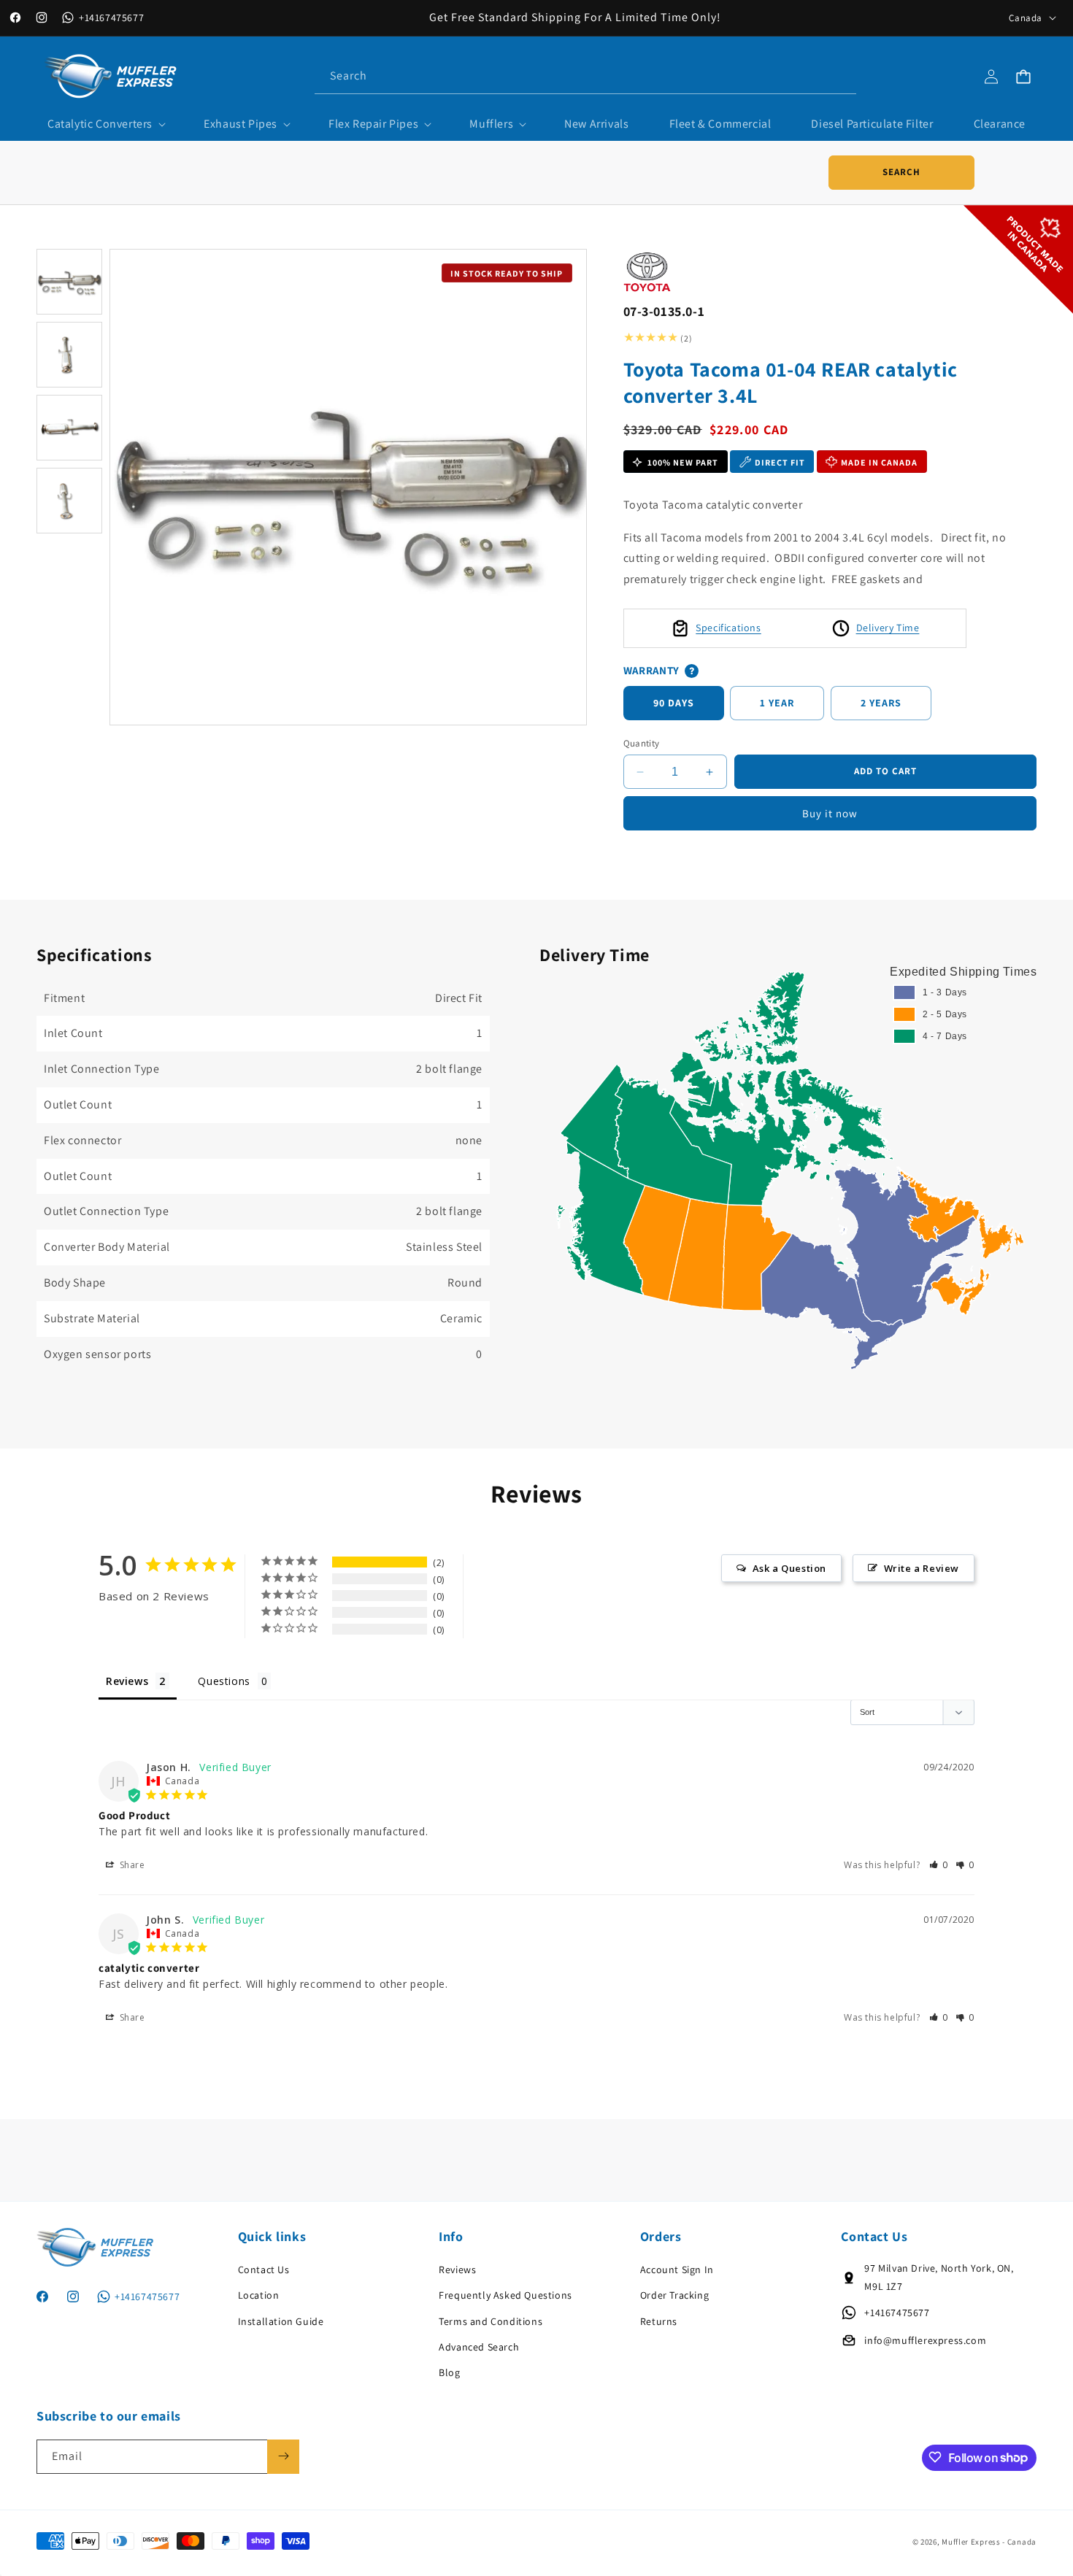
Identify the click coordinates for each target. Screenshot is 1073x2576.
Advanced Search (479, 2347)
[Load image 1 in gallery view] (69, 282)
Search (901, 172)
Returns (659, 2321)
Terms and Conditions (491, 2321)
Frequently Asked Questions (505, 2295)
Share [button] (131, 1864)
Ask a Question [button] (789, 1568)
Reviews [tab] (127, 1681)
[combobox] (585, 76)
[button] (105, 124)
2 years (881, 703)
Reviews (457, 2270)
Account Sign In (677, 2270)
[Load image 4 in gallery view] (69, 501)
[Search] (839, 76)
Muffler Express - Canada (989, 2542)
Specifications (728, 628)
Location (259, 2295)
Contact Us (264, 2270)
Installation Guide (281, 2321)
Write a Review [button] (922, 1568)
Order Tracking (674, 2295)
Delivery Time (888, 628)
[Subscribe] (283, 2456)
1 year (777, 703)
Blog (449, 2372)
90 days (674, 703)
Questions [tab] (224, 1681)
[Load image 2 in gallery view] (69, 355)
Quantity (642, 743)
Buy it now (830, 813)
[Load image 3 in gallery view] (69, 428)
